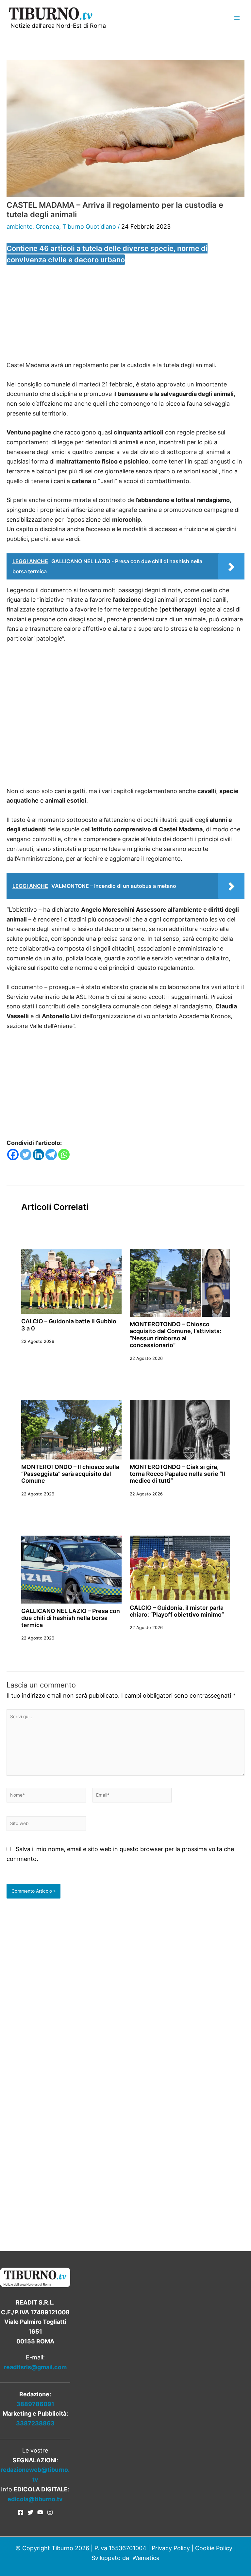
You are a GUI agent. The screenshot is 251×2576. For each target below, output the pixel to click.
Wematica (146, 2558)
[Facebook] (13, 1155)
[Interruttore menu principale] (237, 18)
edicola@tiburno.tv (35, 2499)
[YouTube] (40, 2512)
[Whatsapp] (64, 1155)
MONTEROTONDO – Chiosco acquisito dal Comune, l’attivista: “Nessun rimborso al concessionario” (176, 1335)
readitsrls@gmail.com (35, 2367)
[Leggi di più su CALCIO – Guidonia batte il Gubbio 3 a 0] (71, 1281)
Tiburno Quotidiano (89, 227)
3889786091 (35, 2404)
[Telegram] (51, 1155)
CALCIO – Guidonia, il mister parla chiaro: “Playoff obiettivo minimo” (177, 1611)
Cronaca (47, 227)
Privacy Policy (171, 2548)
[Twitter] (26, 1155)
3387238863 (35, 2423)
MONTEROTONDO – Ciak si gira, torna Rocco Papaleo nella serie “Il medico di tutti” (177, 1474)
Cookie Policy (214, 2548)
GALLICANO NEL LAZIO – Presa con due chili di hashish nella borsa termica (71, 1618)
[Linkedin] (38, 1155)
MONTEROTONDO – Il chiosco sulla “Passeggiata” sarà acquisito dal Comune (70, 1474)
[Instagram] (50, 2512)
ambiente (19, 227)
